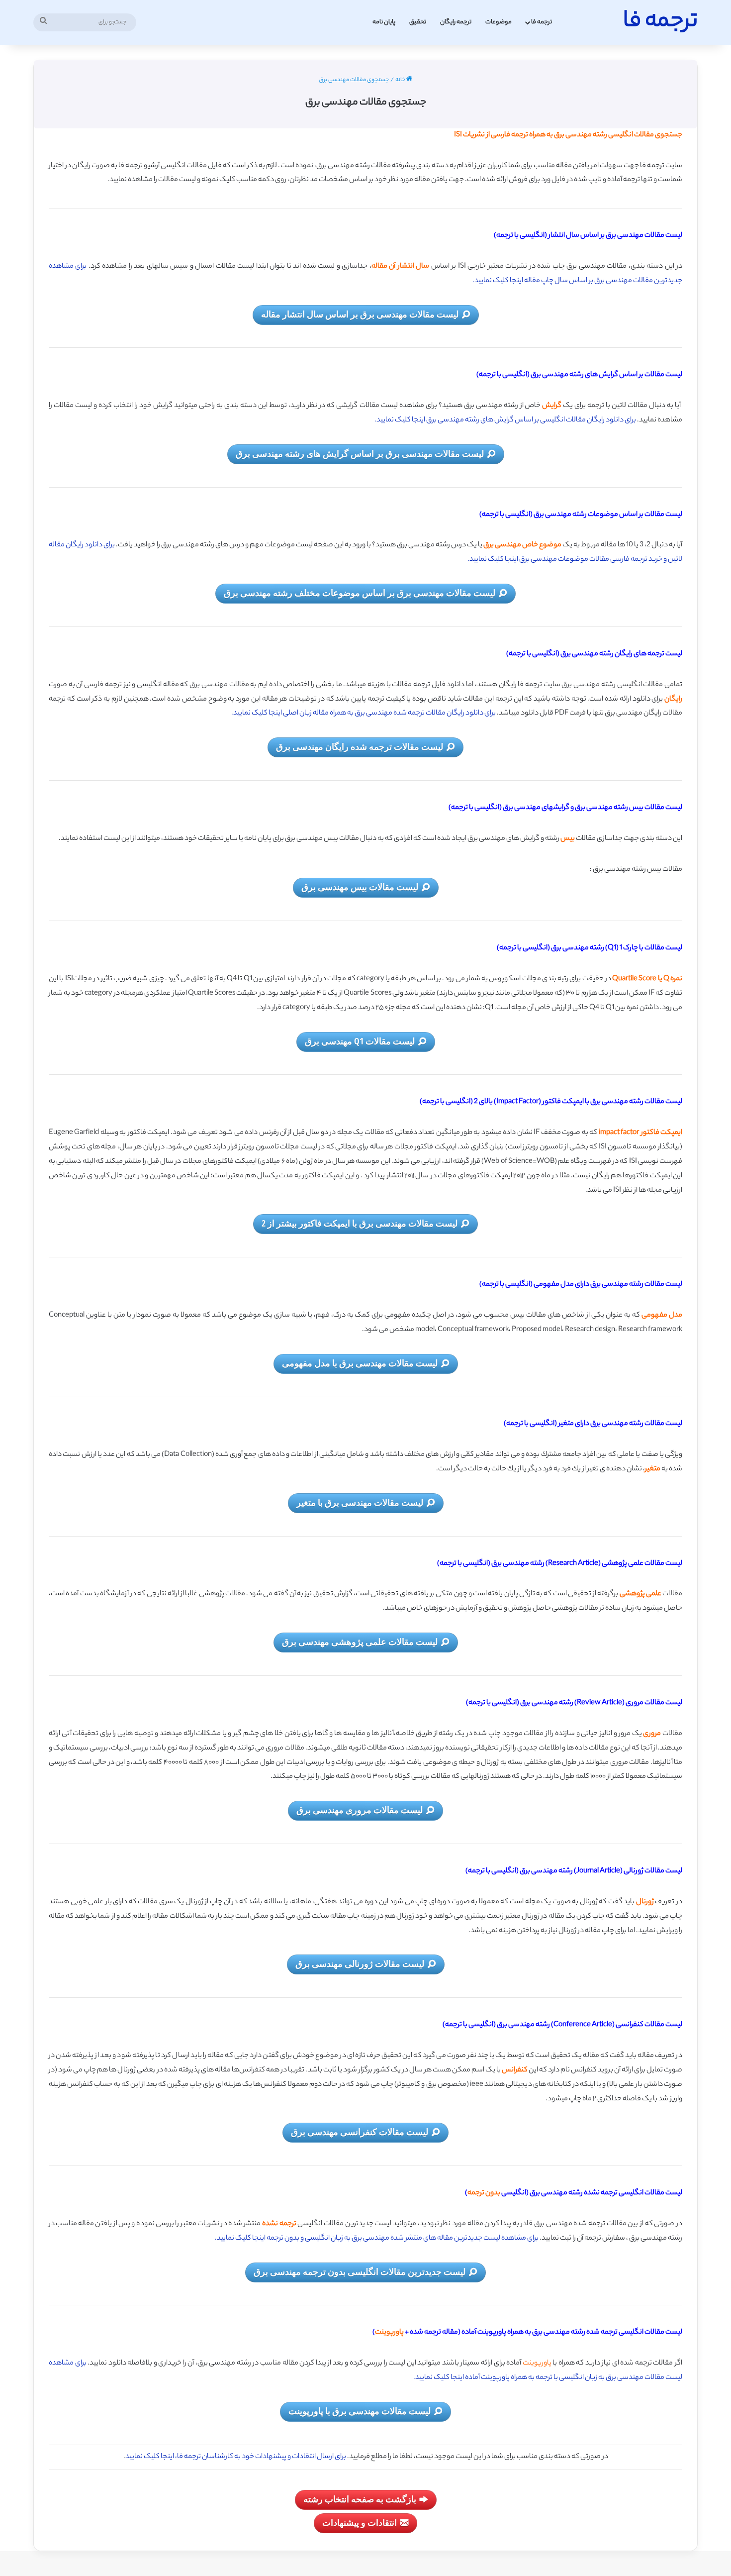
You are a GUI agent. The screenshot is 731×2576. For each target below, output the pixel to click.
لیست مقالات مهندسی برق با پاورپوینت (360, 2411)
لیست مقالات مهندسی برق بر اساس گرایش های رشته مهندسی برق (360, 453)
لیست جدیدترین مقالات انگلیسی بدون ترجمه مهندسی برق (360, 2271)
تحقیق (418, 22)
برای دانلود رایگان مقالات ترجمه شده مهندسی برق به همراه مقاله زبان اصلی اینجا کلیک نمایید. (364, 714)
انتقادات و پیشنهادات (360, 2522)
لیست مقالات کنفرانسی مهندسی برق (360, 2132)
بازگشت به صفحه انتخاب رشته (360, 2499)
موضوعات (499, 22)
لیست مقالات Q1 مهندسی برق (360, 1041)
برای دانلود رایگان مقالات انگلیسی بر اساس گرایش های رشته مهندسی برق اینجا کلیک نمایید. (506, 420)
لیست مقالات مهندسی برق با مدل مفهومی (360, 1363)
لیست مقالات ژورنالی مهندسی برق (360, 1963)
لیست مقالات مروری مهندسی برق (360, 1810)
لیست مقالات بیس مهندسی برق (360, 887)
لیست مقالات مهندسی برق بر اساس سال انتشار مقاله (360, 314)
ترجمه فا (542, 22)
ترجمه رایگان (456, 22)
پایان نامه (384, 22)
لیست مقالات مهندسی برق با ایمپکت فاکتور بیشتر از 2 (360, 1223)
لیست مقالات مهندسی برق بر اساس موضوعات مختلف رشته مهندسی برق (360, 593)
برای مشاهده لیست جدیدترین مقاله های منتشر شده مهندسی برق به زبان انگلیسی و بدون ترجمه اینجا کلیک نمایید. (377, 2239)
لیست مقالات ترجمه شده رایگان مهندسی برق (360, 746)
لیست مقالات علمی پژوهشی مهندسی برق (360, 1642)
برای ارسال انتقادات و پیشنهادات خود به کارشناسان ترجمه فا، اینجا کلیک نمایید (236, 2457)
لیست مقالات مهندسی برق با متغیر (360, 1502)
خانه (401, 80)
